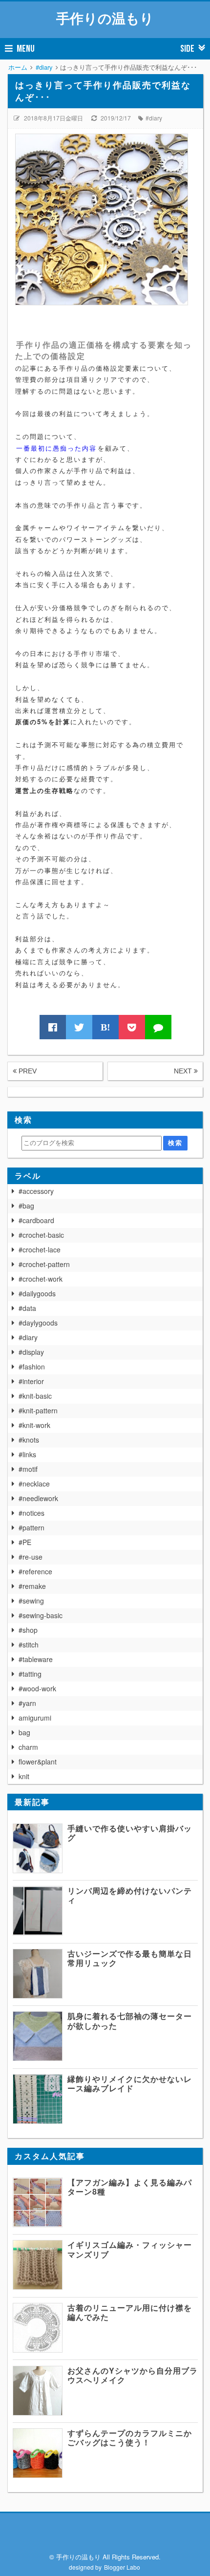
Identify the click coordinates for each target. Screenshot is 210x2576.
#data (27, 1308)
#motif (28, 1469)
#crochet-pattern (44, 1264)
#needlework (38, 1498)
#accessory (36, 1191)
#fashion (32, 1367)
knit (24, 1776)
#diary (154, 118)
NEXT (184, 1071)
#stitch (29, 1645)
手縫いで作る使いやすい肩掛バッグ (130, 1833)
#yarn (27, 1703)
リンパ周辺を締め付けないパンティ (130, 1895)
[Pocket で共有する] (132, 1027)
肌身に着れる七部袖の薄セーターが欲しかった (130, 2021)
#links (27, 1454)
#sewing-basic (41, 1615)
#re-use (31, 1557)
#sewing (31, 1601)
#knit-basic (35, 1396)
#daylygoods (38, 1323)
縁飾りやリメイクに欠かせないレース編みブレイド (130, 2083)
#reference (35, 1571)
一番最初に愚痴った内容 (56, 448)
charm (28, 1747)
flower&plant (38, 1762)
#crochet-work (41, 1279)
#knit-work (34, 1425)
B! (105, 1027)
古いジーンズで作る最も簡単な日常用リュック (130, 1958)
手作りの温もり (105, 18)
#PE (25, 1542)
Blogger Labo (122, 2567)
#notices (31, 1513)
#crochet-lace (40, 1249)
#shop (28, 1630)
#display (31, 1352)
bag (24, 1732)
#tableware (36, 1659)
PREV (27, 1071)
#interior (31, 1381)
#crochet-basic (41, 1235)
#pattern (31, 1527)
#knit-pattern (38, 1410)
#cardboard (36, 1220)
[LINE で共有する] (158, 1027)
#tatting (30, 1674)
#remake (32, 1586)
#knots (29, 1440)
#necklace (34, 1484)
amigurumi (35, 1718)
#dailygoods (37, 1293)
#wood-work (37, 1688)
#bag (26, 1206)
